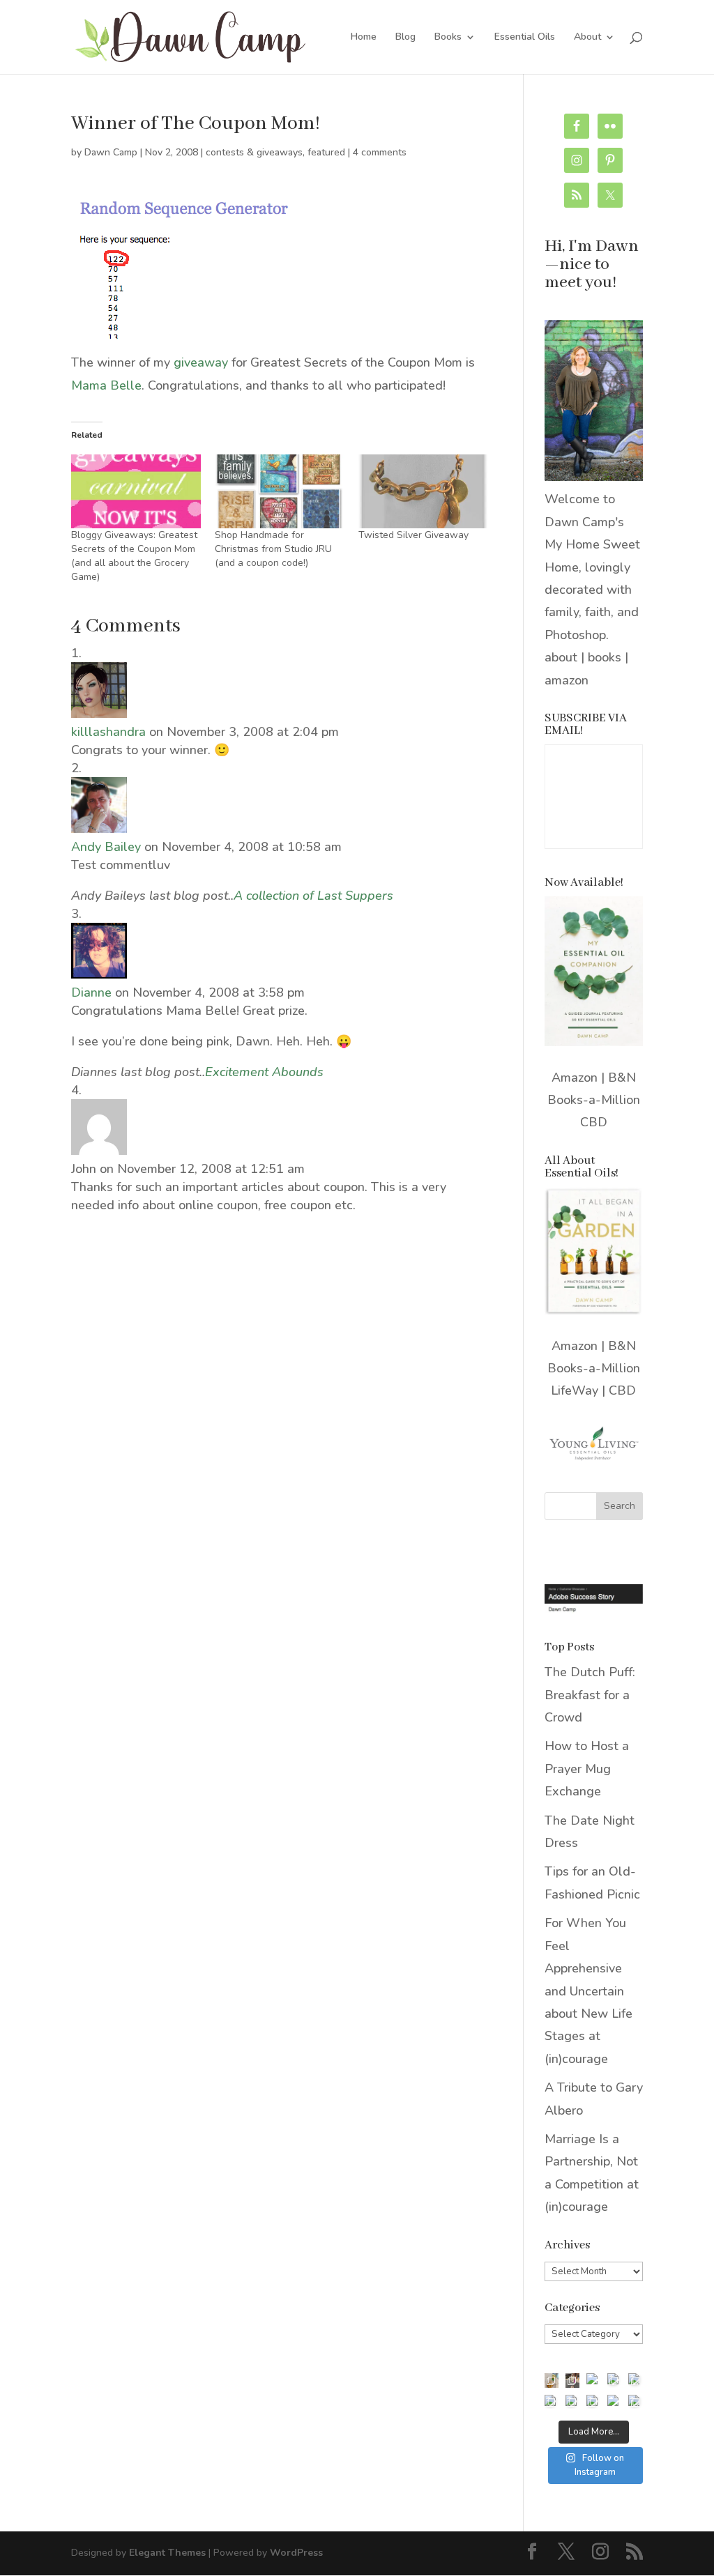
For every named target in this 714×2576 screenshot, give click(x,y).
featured (326, 152)
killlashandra (108, 732)
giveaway (201, 362)
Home (364, 38)
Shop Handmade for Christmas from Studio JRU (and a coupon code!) (273, 549)
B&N (622, 1078)
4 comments (380, 152)
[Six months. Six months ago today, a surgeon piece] (572, 2402)
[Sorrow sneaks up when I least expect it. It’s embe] (593, 2380)
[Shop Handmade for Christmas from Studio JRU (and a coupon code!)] (280, 491)
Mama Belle (106, 385)
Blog (405, 38)
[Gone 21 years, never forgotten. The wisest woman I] (635, 2380)
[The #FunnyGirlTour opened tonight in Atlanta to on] (593, 2402)
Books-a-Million (594, 1100)
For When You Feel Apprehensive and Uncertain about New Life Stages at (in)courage (588, 1991)
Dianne (91, 992)
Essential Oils (525, 38)
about (561, 657)
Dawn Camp (111, 152)
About (587, 38)
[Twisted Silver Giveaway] (423, 491)
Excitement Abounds (264, 1072)
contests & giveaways (254, 152)
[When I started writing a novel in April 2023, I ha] (614, 2402)
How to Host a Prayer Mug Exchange (587, 1769)
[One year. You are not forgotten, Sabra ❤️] (572, 2380)
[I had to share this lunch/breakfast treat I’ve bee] (552, 2380)
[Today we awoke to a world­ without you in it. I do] (614, 2380)
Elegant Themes (167, 2553)
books (605, 657)
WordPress (296, 2553)
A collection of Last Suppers (313, 896)
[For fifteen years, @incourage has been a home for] (635, 2402)
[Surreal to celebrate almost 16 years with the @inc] (552, 2402)
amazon (567, 680)
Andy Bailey (106, 847)
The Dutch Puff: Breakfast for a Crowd (590, 1695)
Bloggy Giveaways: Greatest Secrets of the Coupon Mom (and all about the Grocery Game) (134, 556)
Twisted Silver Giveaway (413, 535)
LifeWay (575, 1390)
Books (448, 38)
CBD (594, 1122)
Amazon (575, 1078)
